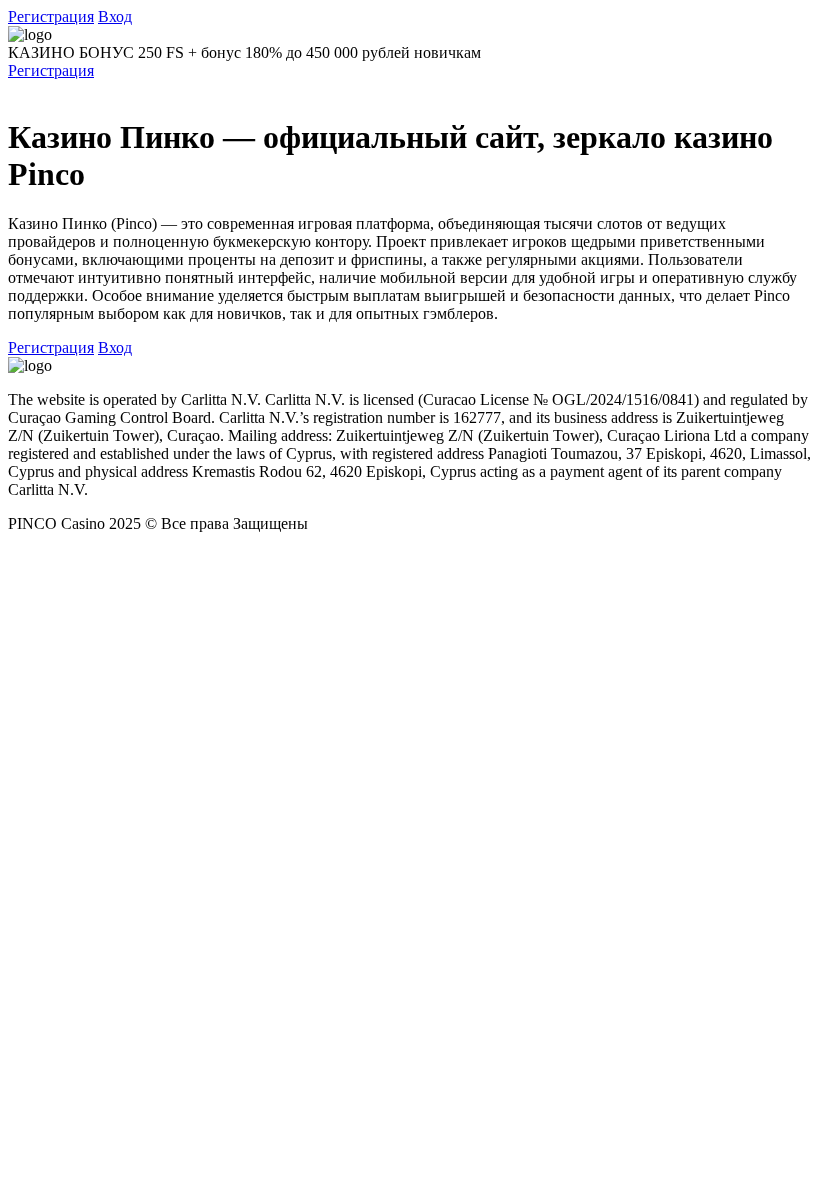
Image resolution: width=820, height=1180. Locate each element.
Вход (115, 16)
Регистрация (51, 16)
